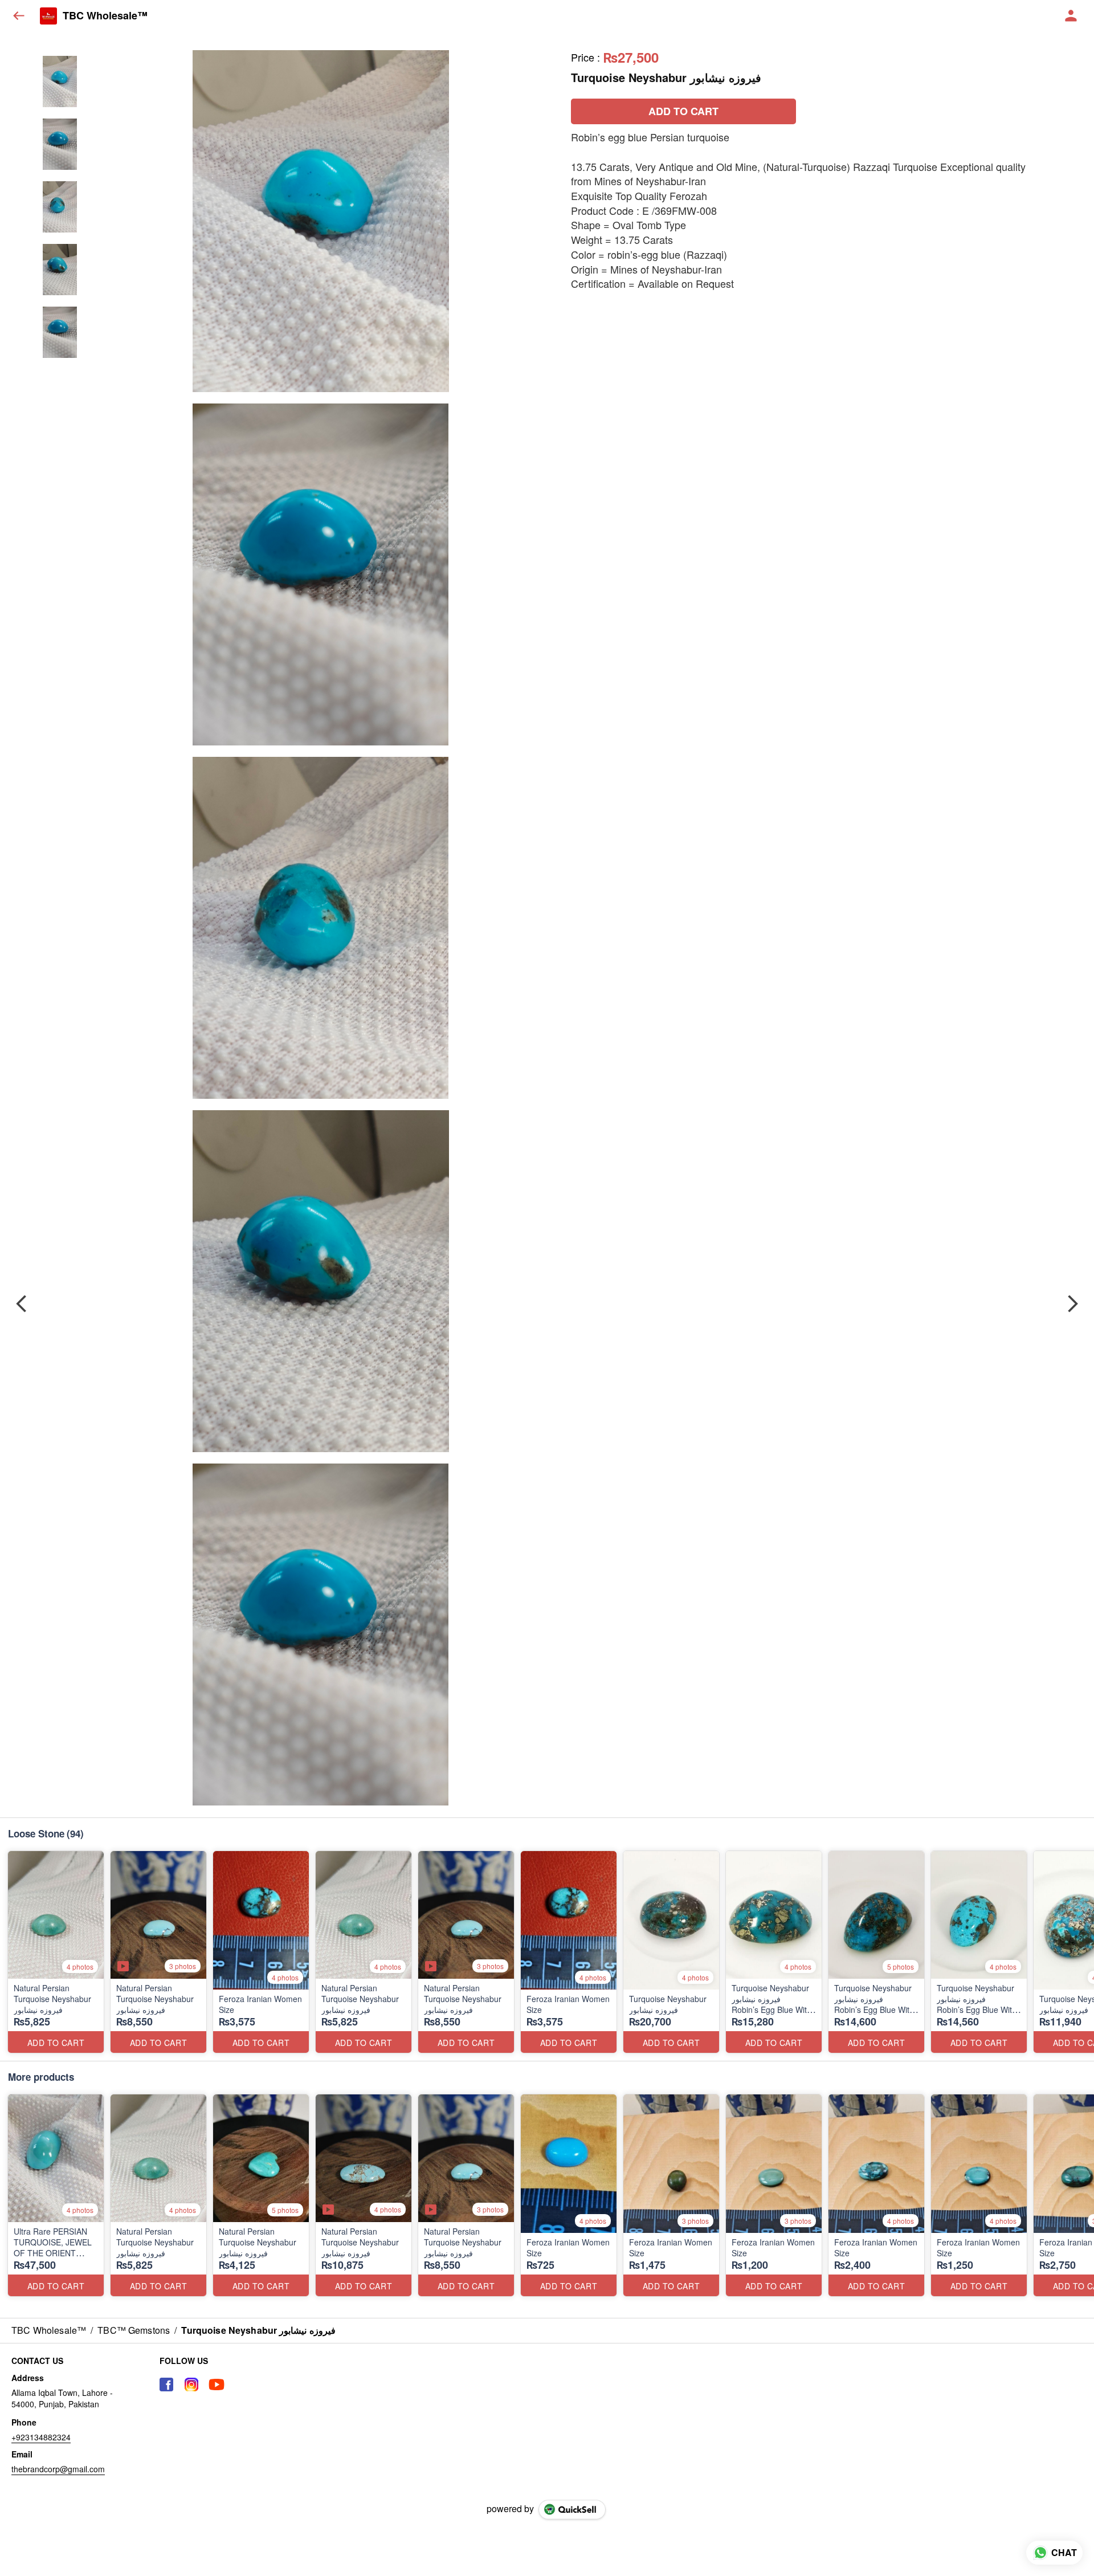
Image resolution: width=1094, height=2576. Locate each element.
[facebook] (166, 2385)
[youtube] (217, 2385)
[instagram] (191, 2385)
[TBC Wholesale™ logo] (48, 16)
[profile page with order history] (1071, 16)
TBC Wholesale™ (105, 16)
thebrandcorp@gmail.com (58, 2469)
